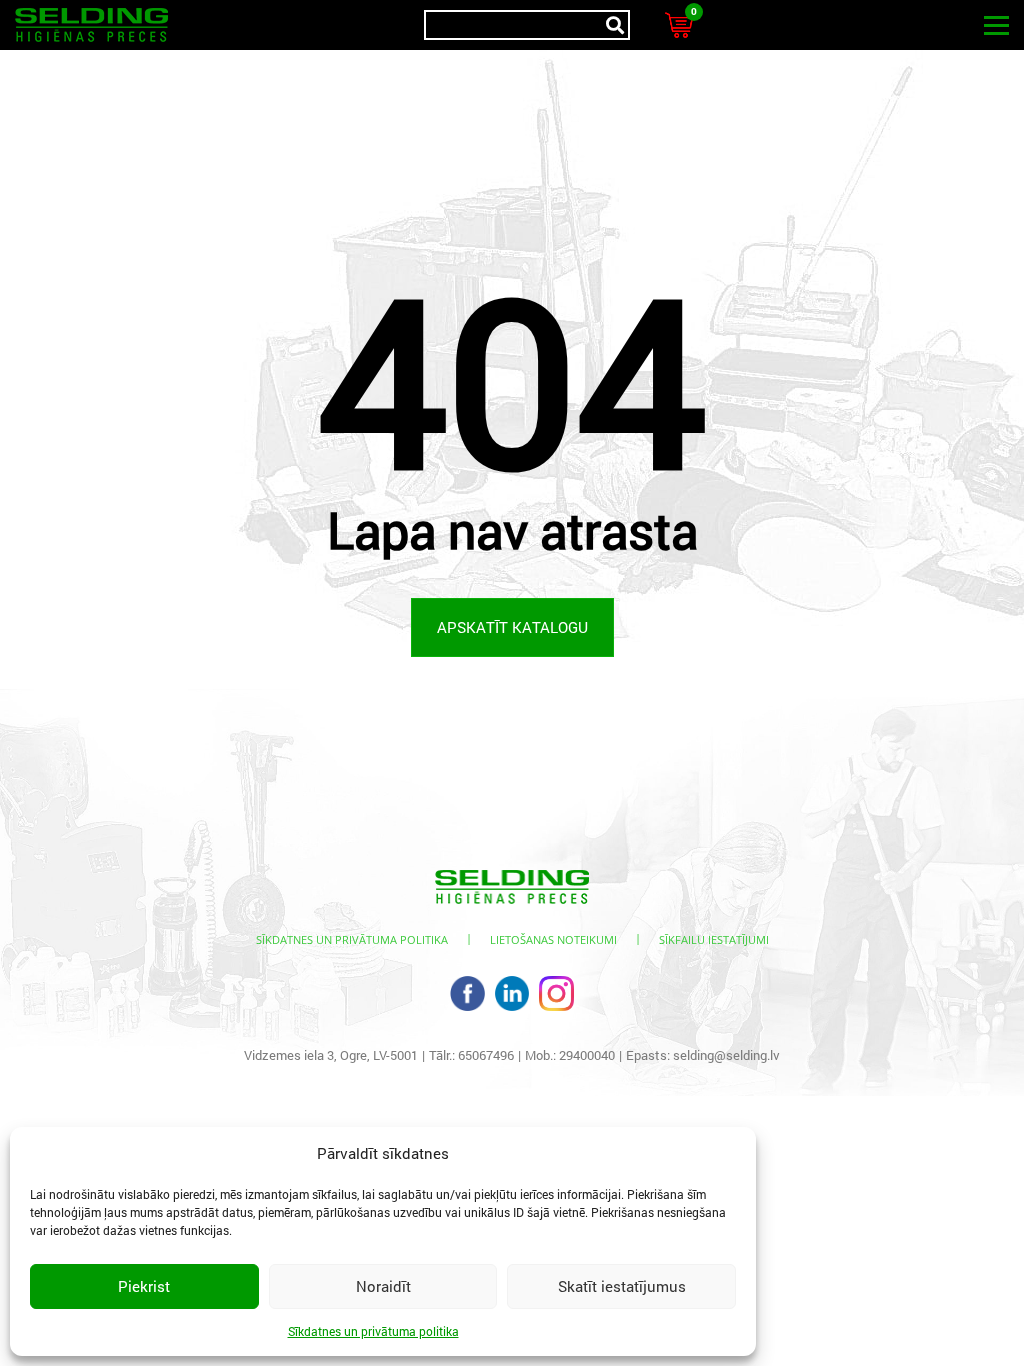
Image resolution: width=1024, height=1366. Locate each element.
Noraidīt (383, 1286)
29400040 (587, 1055)
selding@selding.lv (726, 1055)
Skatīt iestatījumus (622, 1286)
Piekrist (144, 1286)
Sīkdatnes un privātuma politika (373, 1331)
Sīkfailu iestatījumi (714, 939)
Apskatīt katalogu (512, 627)
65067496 (486, 1055)
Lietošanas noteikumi (553, 939)
